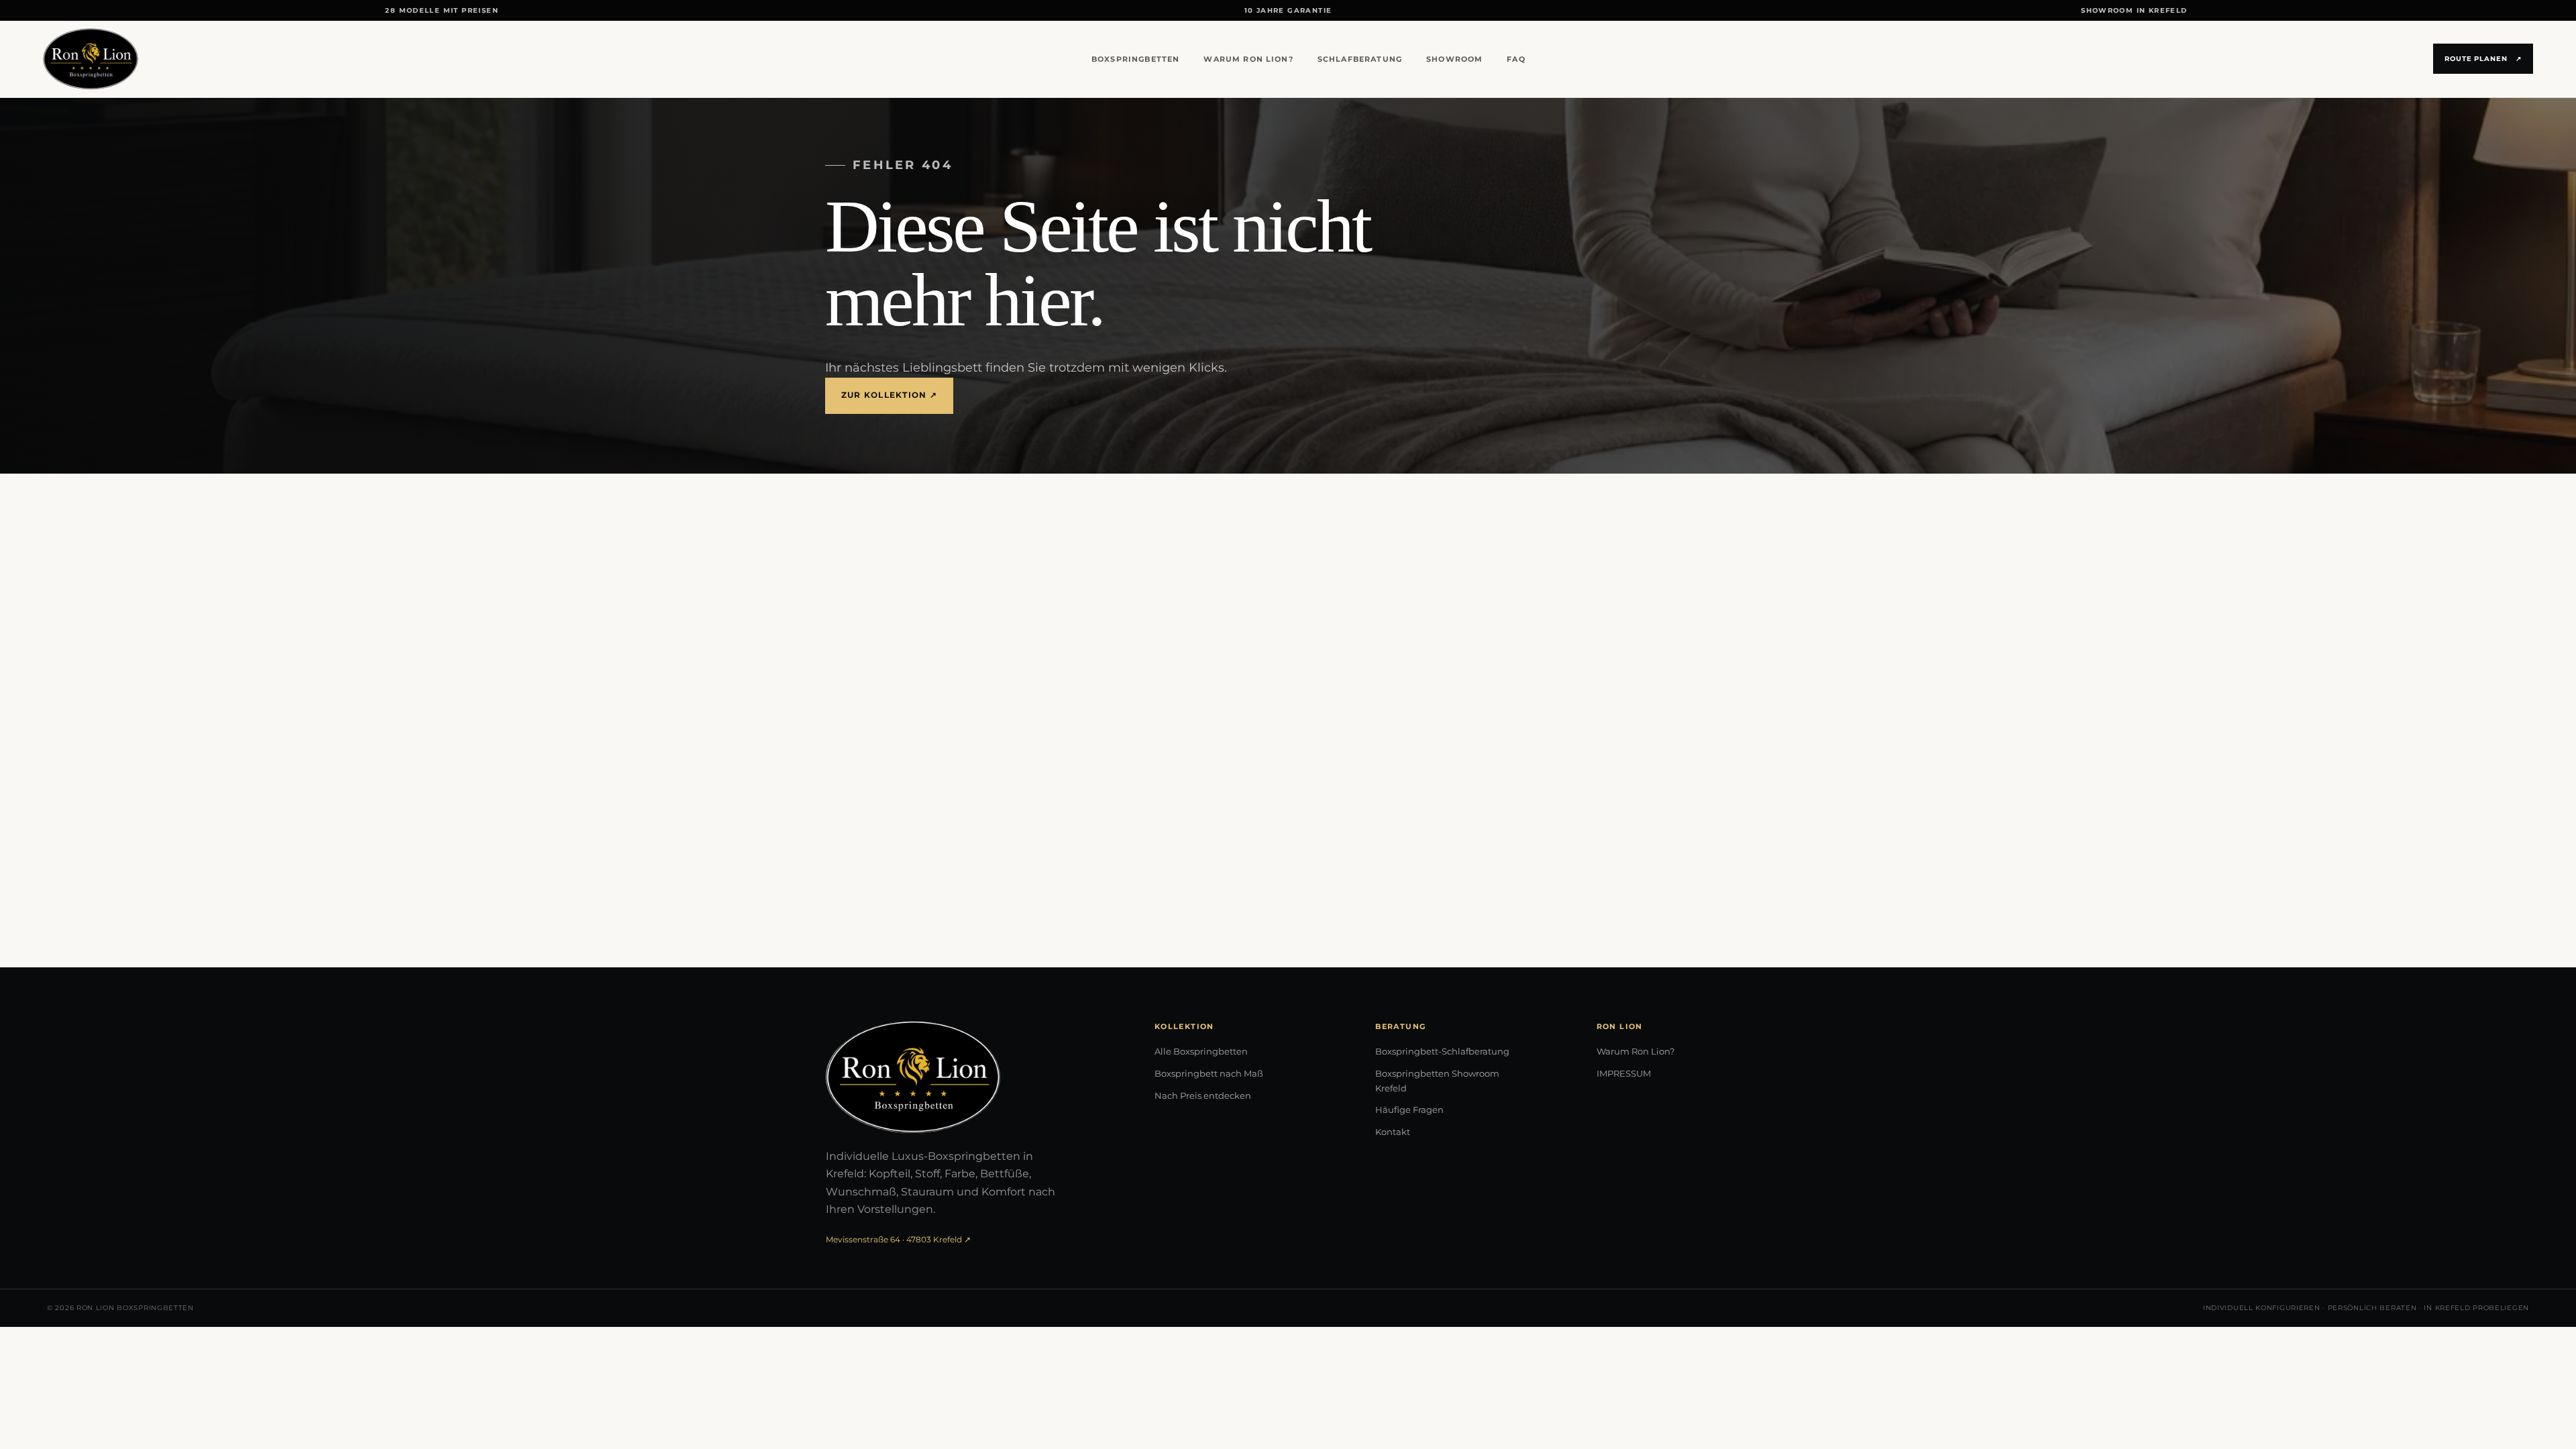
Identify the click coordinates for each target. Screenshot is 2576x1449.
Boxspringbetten (1135, 59)
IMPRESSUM (1624, 1073)
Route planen (2483, 59)
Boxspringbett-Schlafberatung (1442, 1051)
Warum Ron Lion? (1248, 59)
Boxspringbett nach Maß (1209, 1073)
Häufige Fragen (1409, 1110)
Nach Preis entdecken (1203, 1095)
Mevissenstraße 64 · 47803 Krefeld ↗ (898, 1239)
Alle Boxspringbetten (1201, 1051)
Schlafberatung (1360, 59)
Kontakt (1393, 1132)
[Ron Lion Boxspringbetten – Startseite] (91, 59)
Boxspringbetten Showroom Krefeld (1437, 1081)
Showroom (1454, 59)
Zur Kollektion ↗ (889, 395)
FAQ (1516, 59)
